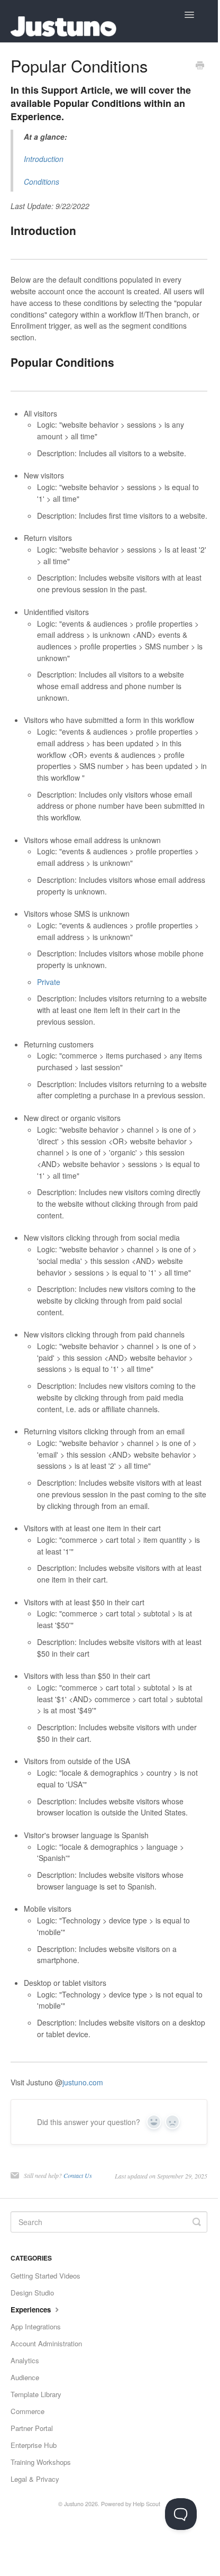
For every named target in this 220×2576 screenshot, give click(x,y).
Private (49, 982)
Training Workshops (41, 2462)
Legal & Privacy (35, 2479)
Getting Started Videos (45, 2276)
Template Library (36, 2394)
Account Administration (46, 2343)
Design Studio (32, 2293)
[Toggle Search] (197, 2222)
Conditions (42, 182)
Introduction (44, 159)
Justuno (74, 2504)
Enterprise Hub (34, 2445)
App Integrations (36, 2326)
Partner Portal (32, 2428)
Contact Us (78, 2175)
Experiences (32, 2310)
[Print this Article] (200, 66)
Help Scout (146, 2504)
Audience (25, 2377)
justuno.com (83, 2082)
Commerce (27, 2411)
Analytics (25, 2360)
